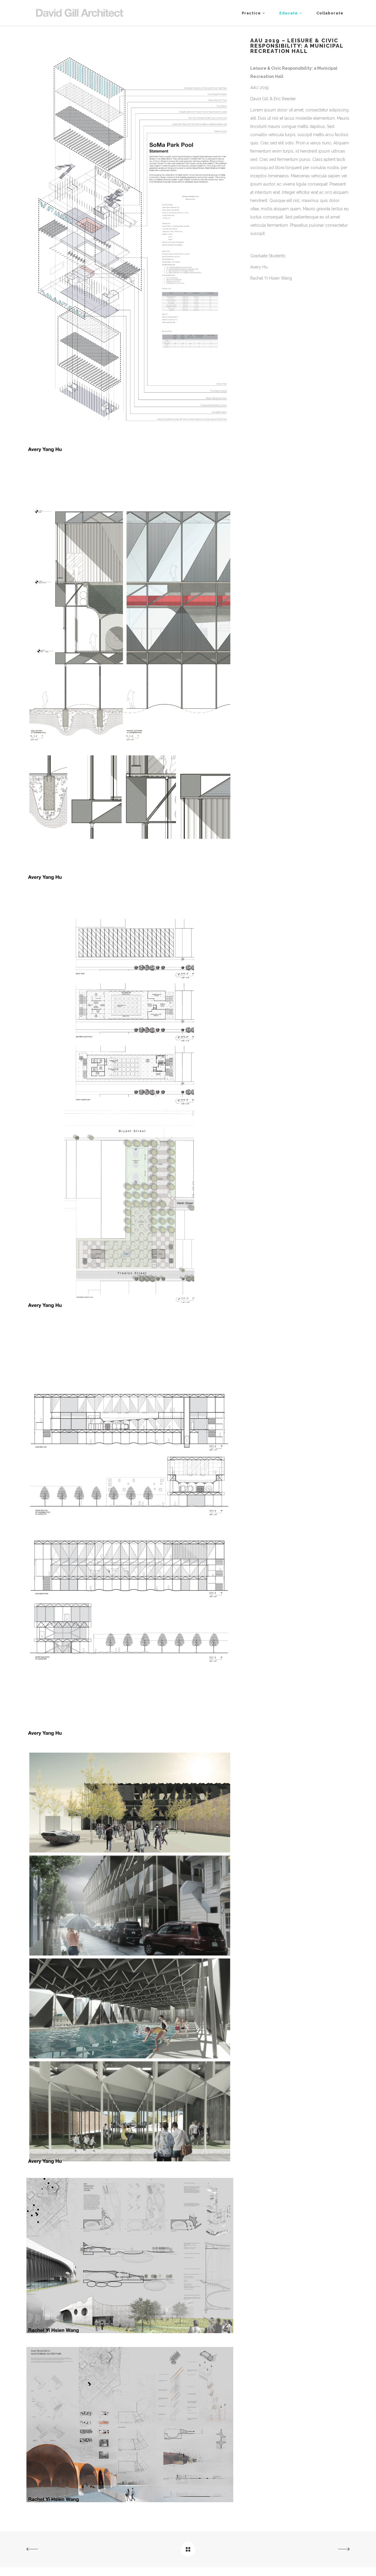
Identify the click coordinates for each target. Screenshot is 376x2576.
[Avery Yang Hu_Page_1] (130, 451)
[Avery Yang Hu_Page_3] (130, 1307)
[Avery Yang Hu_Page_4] (130, 1734)
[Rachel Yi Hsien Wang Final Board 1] (130, 2332)
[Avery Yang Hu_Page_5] (130, 2163)
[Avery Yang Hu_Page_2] (130, 879)
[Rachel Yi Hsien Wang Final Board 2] (130, 2501)
